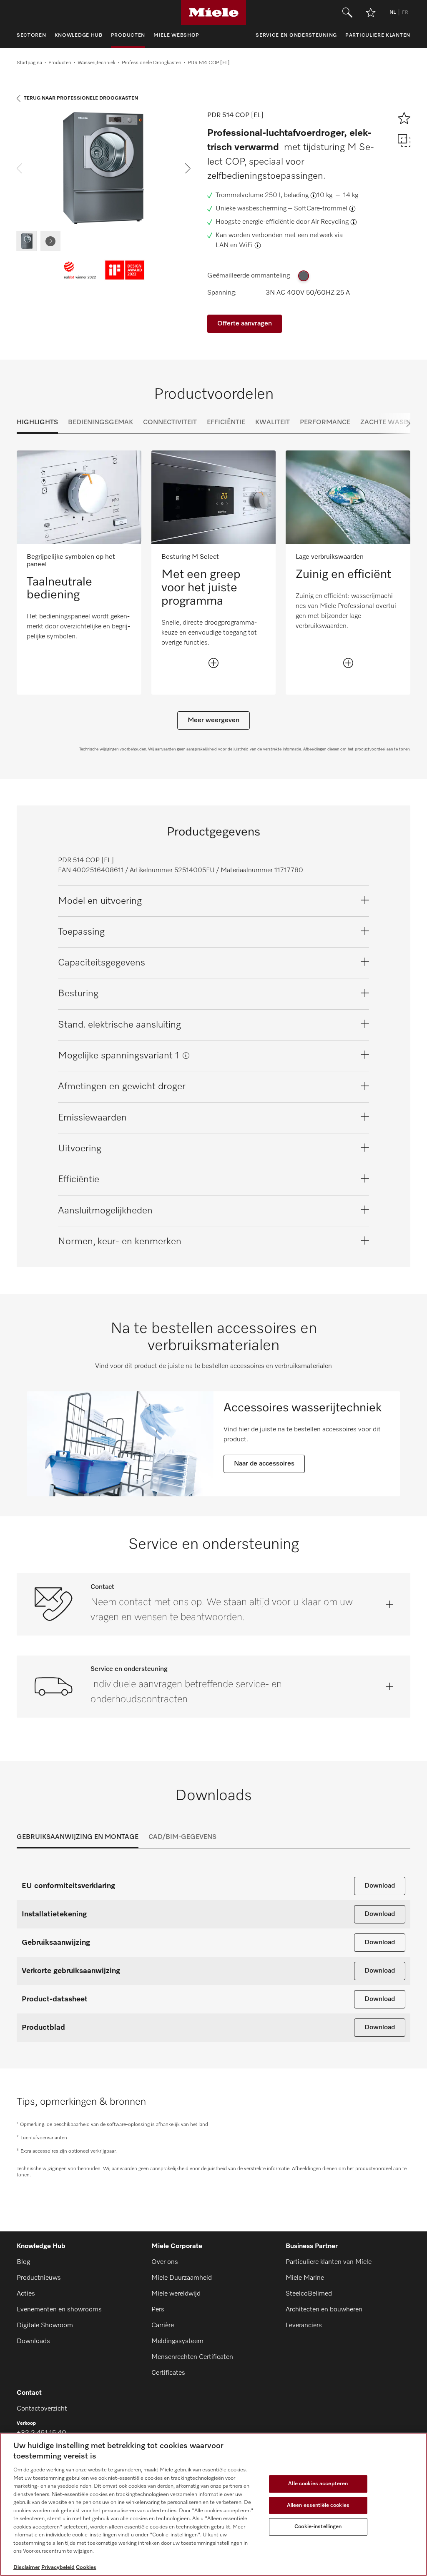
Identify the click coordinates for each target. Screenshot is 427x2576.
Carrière (163, 2326)
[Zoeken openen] (347, 13)
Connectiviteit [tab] (170, 423)
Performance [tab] (325, 423)
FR (405, 13)
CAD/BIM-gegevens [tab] (182, 1837)
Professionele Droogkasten (152, 63)
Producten (60, 63)
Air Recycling (330, 222)
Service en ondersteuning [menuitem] (296, 35)
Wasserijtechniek (97, 63)
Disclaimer (27, 2567)
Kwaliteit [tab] (273, 423)
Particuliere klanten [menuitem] (378, 35)
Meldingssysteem (177, 2341)
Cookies (86, 2567)
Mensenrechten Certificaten (192, 2357)
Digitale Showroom (45, 2326)
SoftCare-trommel (321, 209)
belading (296, 195)
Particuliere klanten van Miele (329, 2262)
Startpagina (29, 63)
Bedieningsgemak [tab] (100, 423)
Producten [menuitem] (128, 35)
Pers (158, 2310)
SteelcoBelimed (309, 2294)
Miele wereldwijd (176, 2294)
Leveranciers (304, 2326)
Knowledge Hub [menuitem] (79, 35)
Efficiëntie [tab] (226, 423)
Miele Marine (305, 2278)
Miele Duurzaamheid (182, 2278)
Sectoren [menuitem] (31, 35)
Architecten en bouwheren (324, 2310)
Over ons (165, 2262)
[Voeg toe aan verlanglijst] (371, 13)
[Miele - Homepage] (214, 13)
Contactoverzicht (42, 2409)
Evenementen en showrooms (59, 2310)
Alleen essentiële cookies (318, 2505)
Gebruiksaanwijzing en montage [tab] (78, 1837)
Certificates (168, 2373)
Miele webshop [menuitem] (176, 35)
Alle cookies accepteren (318, 2484)
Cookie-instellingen (318, 2527)
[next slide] (188, 168)
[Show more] (213, 663)
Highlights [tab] (37, 423)
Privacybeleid (58, 2567)
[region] (213, 2504)
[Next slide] (394, 423)
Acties (26, 2294)
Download (380, 1886)
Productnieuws (39, 2278)
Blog (23, 2262)
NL (393, 13)
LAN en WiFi (234, 245)
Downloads (33, 2341)
